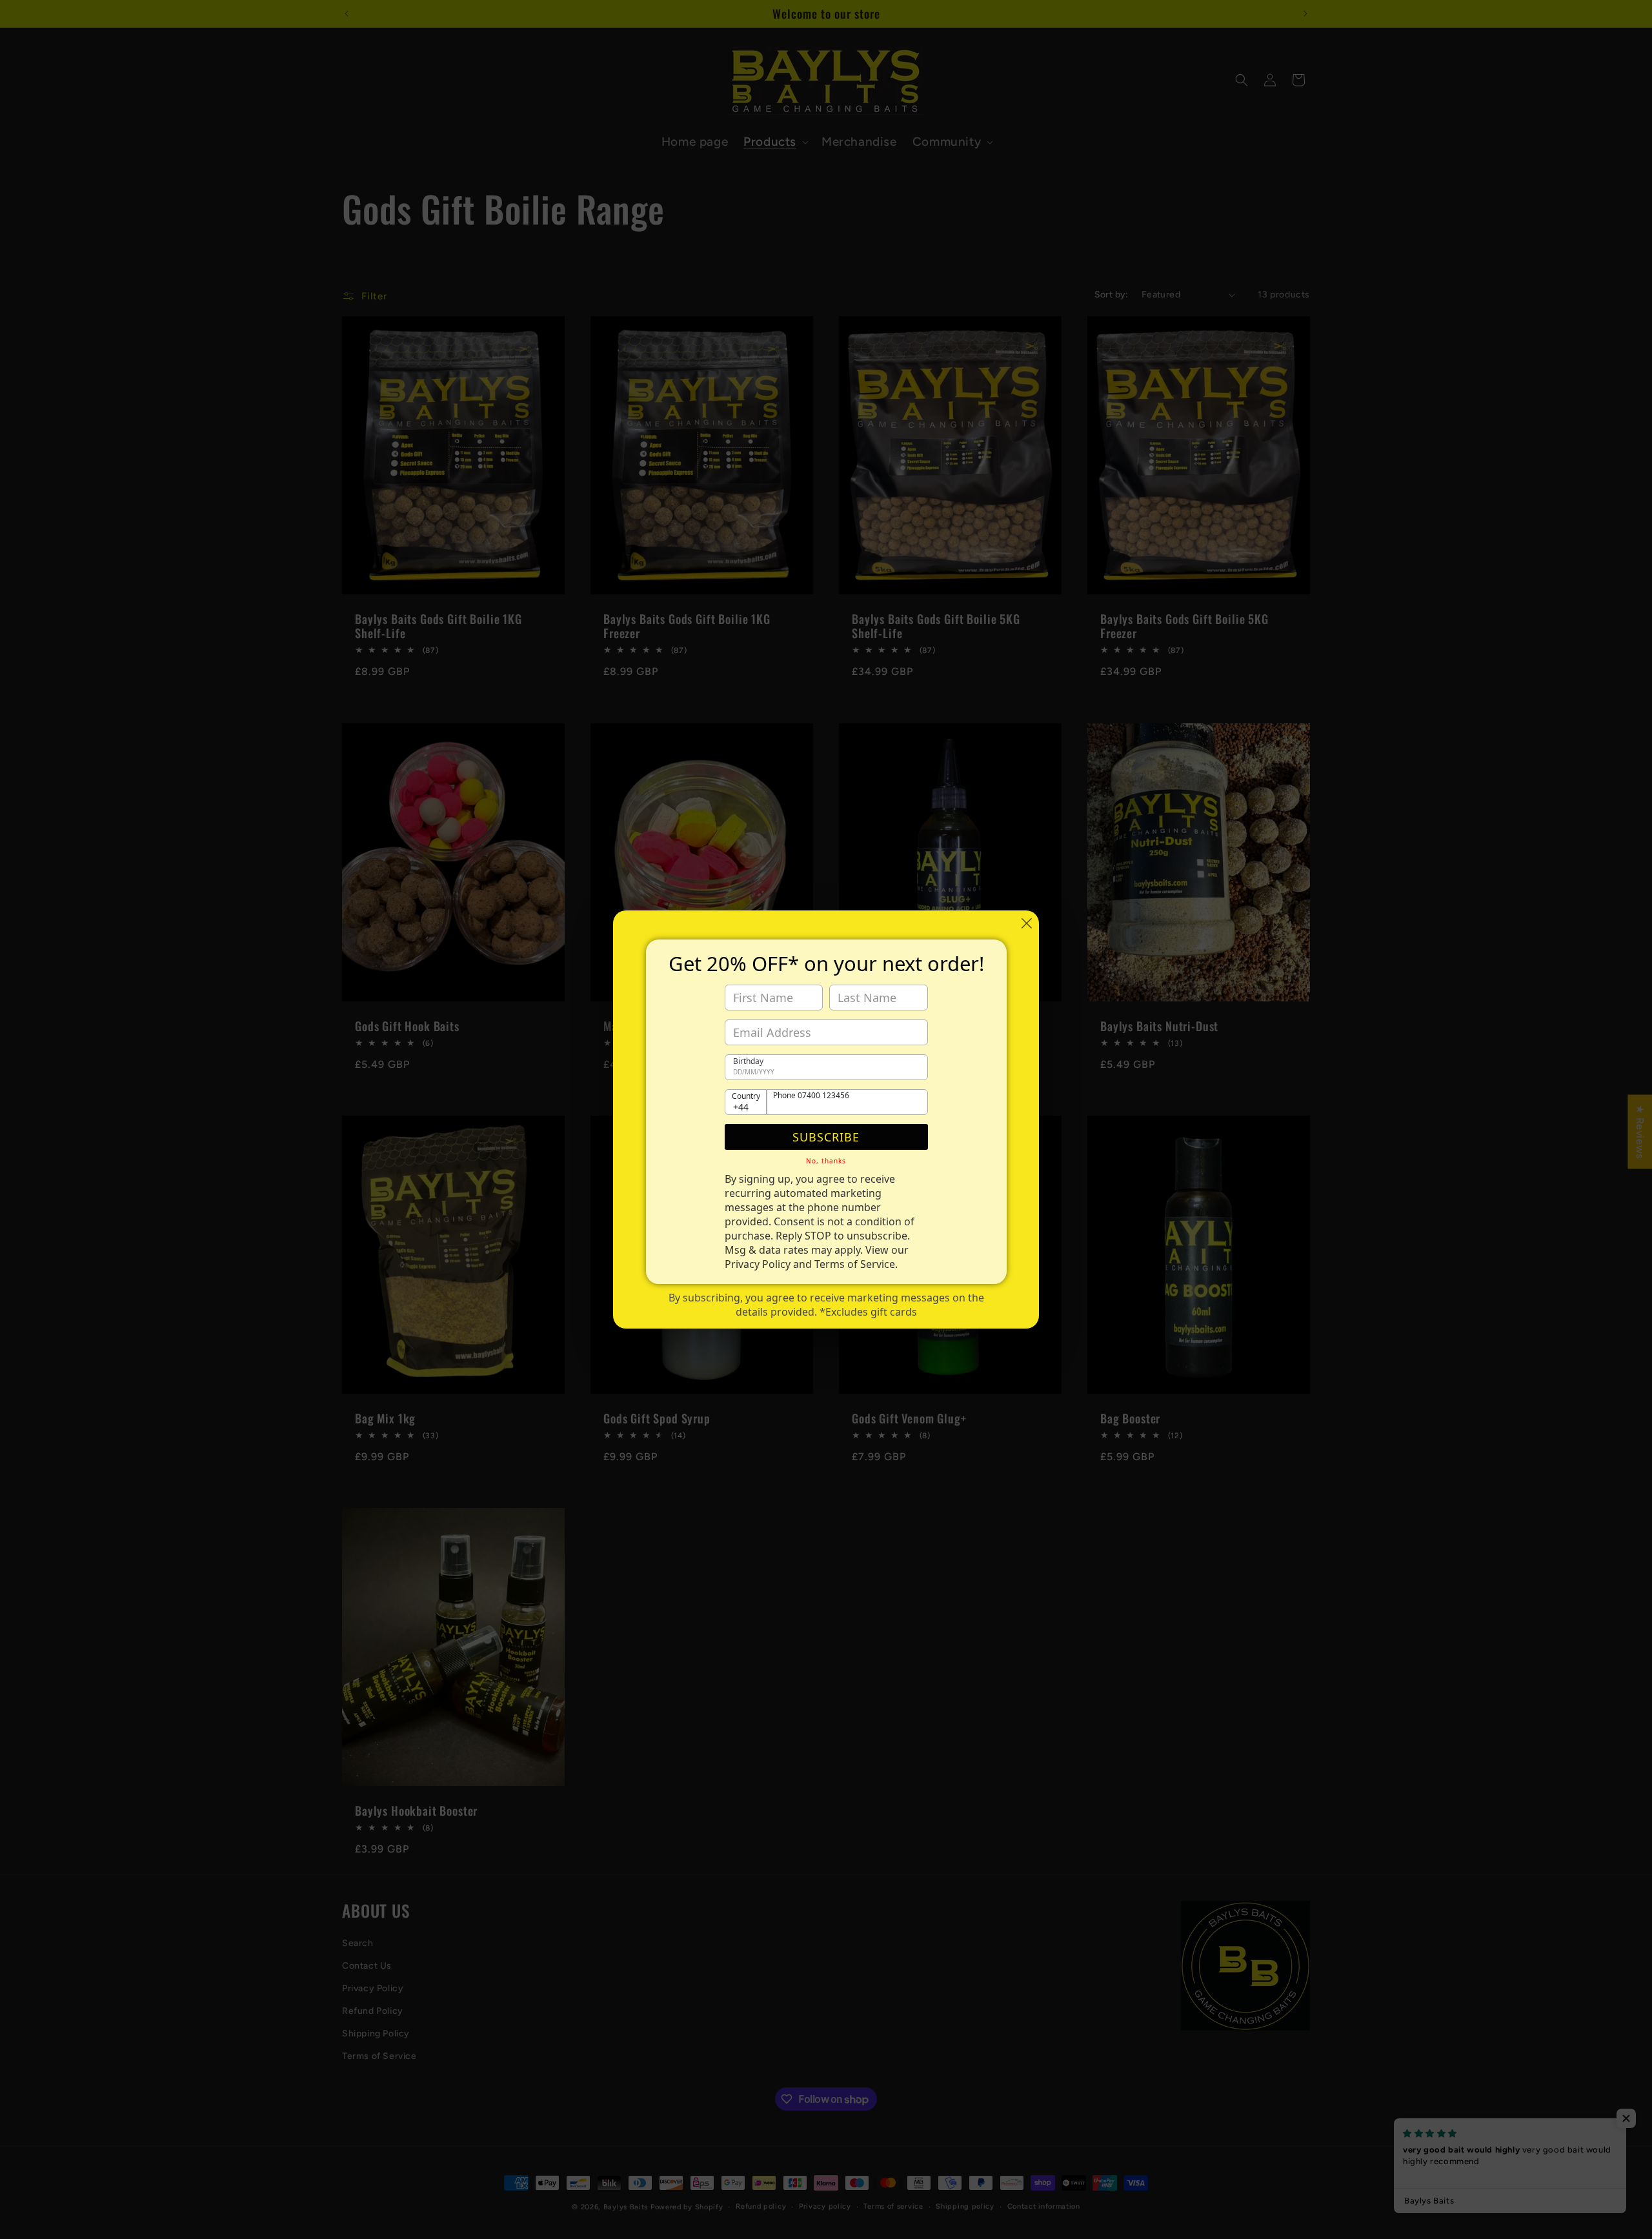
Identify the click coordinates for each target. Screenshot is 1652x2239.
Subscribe (826, 1137)
